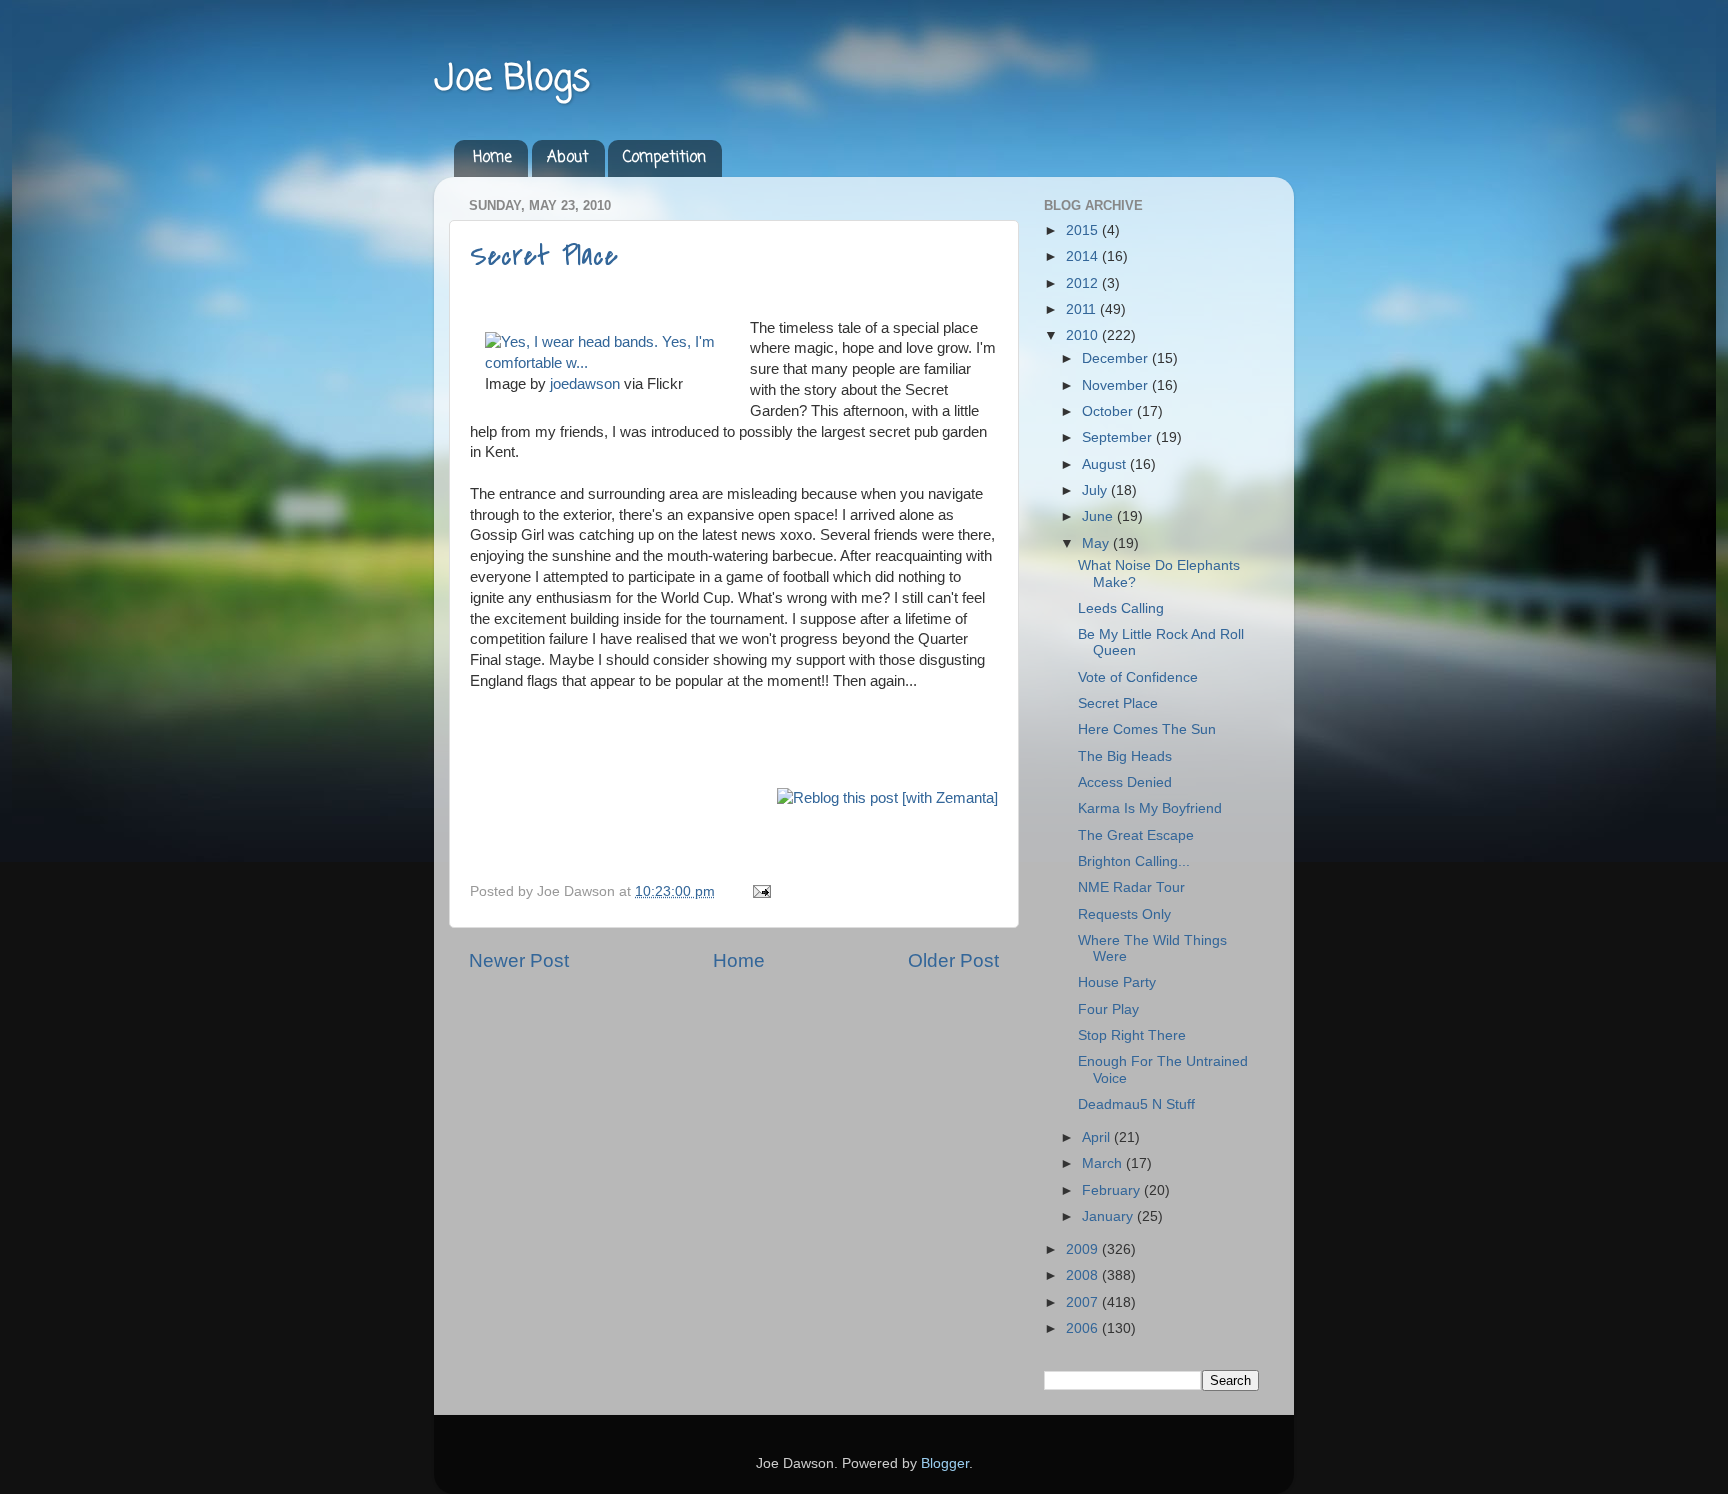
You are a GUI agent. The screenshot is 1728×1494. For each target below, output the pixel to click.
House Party (1117, 982)
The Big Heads (1125, 756)
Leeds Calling (1121, 608)
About (568, 158)
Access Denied (1125, 782)
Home (492, 158)
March (1104, 1163)
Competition (664, 158)
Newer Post (519, 960)
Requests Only (1124, 914)
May (1097, 543)
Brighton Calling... (1134, 861)
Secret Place (544, 256)
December (1117, 358)
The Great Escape (1136, 835)
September (1119, 437)
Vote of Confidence (1138, 677)
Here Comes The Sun (1147, 729)
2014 (1084, 256)
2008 (1084, 1275)
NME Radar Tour (1131, 887)
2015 (1084, 230)
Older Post (953, 960)
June (1099, 516)
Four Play (1108, 1009)
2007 (1084, 1302)
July (1096, 490)
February (1113, 1190)
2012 (1084, 283)
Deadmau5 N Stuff (1136, 1104)
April (1098, 1137)
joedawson (585, 384)
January (1109, 1216)
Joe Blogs (512, 79)
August (1106, 464)
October (1109, 411)
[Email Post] (758, 891)
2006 (1084, 1328)
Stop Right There (1132, 1035)
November (1117, 385)
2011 (1083, 309)
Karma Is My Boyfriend (1150, 808)
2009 (1084, 1249)
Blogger (945, 1463)
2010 (1084, 335)
